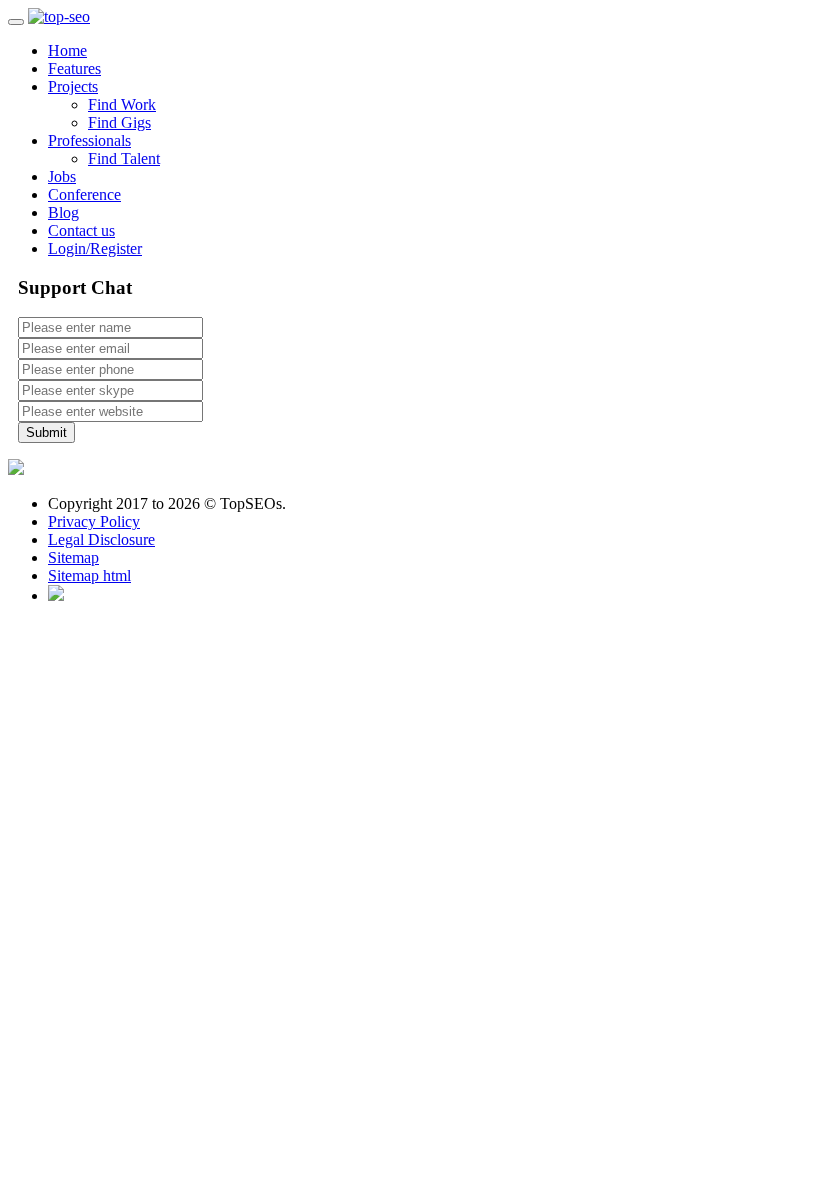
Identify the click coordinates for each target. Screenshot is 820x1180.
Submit (46, 432)
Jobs (62, 176)
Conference (84, 194)
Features (74, 68)
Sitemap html (89, 575)
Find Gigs (119, 122)
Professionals (89, 140)
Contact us (81, 230)
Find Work (122, 104)
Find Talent (124, 158)
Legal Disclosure (101, 539)
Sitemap (73, 557)
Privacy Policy (94, 521)
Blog (63, 212)
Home (67, 50)
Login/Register (95, 248)
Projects (73, 86)
